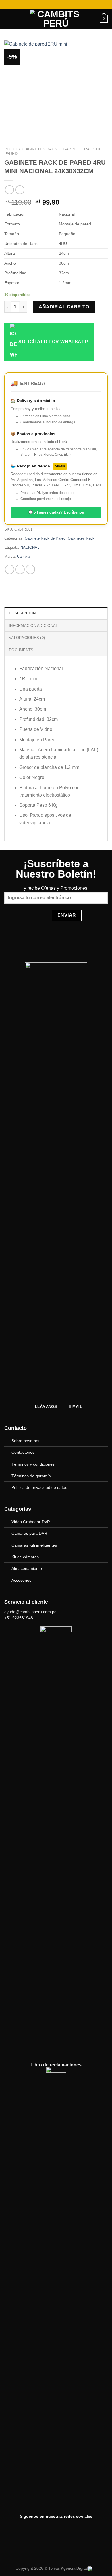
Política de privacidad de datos (39, 1487)
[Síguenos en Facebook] (50, 2529)
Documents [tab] (21, 650)
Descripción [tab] (22, 613)
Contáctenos (23, 1452)
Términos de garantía (31, 1476)
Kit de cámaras (25, 1557)
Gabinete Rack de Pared (45, 538)
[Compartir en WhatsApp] (10, 569)
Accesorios (21, 1580)
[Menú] (8, 19)
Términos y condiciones (33, 1464)
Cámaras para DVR (29, 1533)
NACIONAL (30, 547)
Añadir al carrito (64, 307)
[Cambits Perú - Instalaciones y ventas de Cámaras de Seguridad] (56, 19)
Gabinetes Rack (40, 149)
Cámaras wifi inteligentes (34, 1545)
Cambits (24, 556)
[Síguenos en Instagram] (62, 2529)
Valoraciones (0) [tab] (27, 638)
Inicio (10, 149)
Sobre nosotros (25, 1441)
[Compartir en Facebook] (20, 569)
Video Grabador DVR (31, 1522)
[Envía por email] (30, 569)
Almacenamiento (27, 1568)
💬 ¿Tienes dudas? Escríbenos (56, 512)
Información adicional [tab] (33, 626)
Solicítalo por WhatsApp (53, 342)
